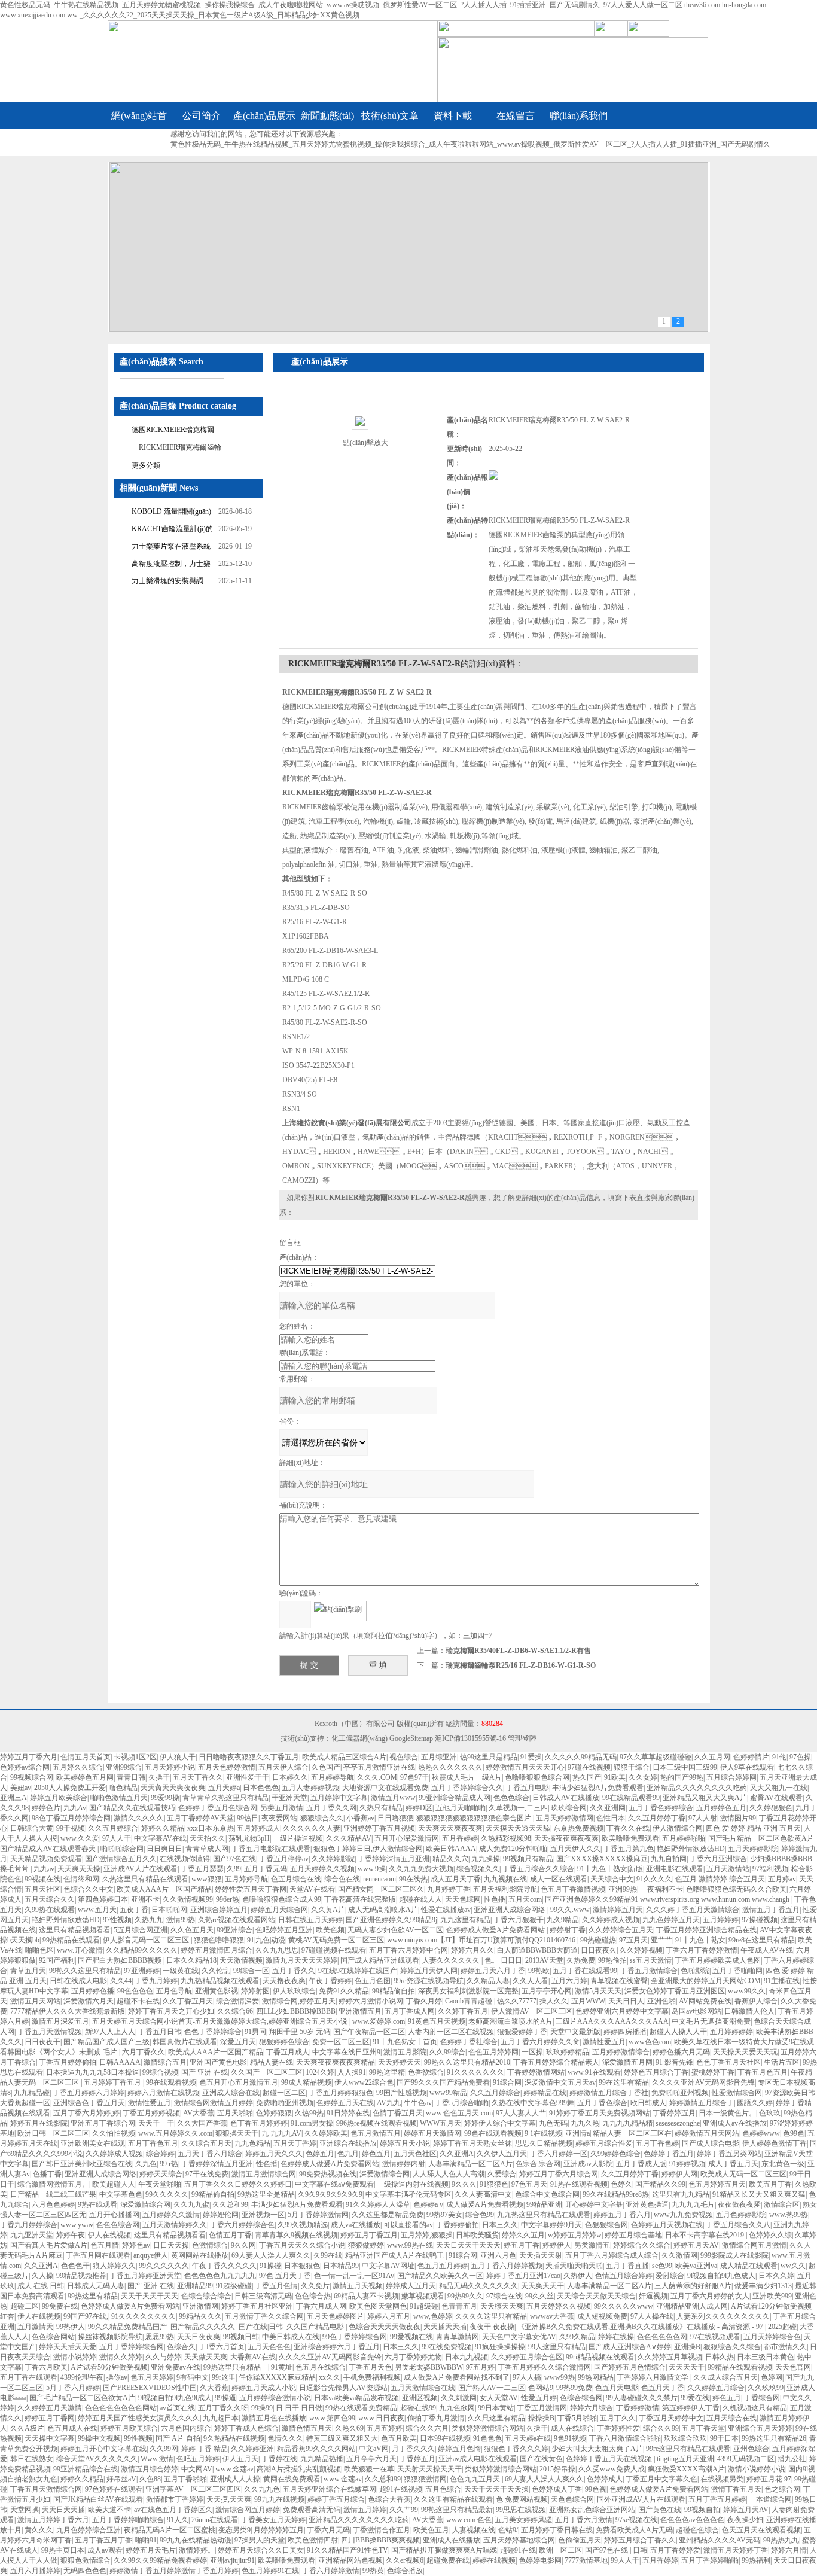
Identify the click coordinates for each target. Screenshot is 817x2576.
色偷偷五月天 (580, 2540)
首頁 (300, 380)
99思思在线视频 (521, 2510)
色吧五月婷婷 (198, 2459)
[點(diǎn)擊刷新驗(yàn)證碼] (340, 1611)
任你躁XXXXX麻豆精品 (277, 2377)
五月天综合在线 (731, 2418)
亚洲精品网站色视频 (350, 2560)
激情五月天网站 (35, 2001)
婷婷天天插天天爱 (68, 2347)
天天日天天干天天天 (468, 2245)
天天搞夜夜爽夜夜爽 (566, 1838)
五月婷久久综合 (78, 1767)
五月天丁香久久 (198, 1777)
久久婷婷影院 (333, 1859)
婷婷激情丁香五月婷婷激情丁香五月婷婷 (174, 2571)
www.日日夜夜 (381, 2418)
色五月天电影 (617, 2388)
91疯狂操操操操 (500, 2347)
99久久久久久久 (164, 2266)
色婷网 (772, 2377)
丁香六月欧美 (46, 2367)
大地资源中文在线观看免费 (385, 1788)
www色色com (650, 2042)
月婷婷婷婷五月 (279, 2530)
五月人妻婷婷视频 (310, 1788)
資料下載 (453, 116)
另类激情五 (592, 2245)
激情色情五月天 (307, 2428)
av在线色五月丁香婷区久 (173, 2510)
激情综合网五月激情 (754, 2245)
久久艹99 (404, 2510)
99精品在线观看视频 (740, 2367)
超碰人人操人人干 (678, 2032)
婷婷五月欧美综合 (59, 1798)
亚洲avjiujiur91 (232, 2560)
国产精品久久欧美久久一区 (440, 2276)
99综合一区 (251, 1971)
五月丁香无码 (266, 1869)
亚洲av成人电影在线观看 (478, 2459)
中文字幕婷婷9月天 (551, 2225)
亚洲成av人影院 (588, 2164)
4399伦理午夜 (82, 2377)
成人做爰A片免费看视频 (485, 2204)
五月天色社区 (415, 2154)
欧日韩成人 (648, 2103)
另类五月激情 (282, 1808)
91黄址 (282, 2367)
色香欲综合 (426, 2072)
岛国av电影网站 (696, 2011)
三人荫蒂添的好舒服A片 (693, 2286)
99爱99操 (165, 1798)
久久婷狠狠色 (771, 1808)
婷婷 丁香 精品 (205, 2449)
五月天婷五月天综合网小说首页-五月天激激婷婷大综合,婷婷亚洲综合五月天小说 (221, 2021)
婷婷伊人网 (679, 2174)
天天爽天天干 (542, 2286)
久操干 (159, 1777)
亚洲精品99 (195, 2286)
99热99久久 (465, 2296)
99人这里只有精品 (557, 2347)
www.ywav (77, 2225)
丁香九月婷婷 (156, 1981)
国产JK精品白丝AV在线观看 (98, 2499)
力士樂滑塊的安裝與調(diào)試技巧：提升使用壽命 (172, 582)
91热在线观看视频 (579, 2184)
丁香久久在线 (628, 1828)
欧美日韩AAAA (451, 1849)
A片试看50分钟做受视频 (109, 2367)
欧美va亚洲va (696, 2266)
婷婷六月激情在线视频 (163, 2093)
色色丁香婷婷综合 (213, 2032)
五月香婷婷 (460, 1838)
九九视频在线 (505, 1879)
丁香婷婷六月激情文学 (653, 2377)
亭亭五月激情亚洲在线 (379, 1767)
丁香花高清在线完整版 (360, 1899)
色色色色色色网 (662, 2337)
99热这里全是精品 (266, 2194)
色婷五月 (320, 2154)
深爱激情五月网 (627, 2062)
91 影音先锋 (674, 2062)
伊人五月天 (240, 2459)
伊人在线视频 (109, 2235)
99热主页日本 (63, 2550)
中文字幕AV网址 (388, 2266)
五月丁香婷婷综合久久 (467, 1788)
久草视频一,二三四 (518, 1808)
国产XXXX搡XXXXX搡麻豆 (602, 1859)
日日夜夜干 (42, 2042)
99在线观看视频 (171, 2082)
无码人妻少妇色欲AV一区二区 (395, 1930)
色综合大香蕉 (389, 2499)
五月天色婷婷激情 (227, 1767)
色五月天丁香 (663, 2388)
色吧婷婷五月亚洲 (284, 1930)
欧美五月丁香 (770, 2184)
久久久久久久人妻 (312, 1828)
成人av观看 (105, 2550)
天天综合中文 (612, 1879)
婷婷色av (136, 2245)
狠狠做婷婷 (366, 2245)
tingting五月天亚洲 (685, 2459)
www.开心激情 (80, 1950)
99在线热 (413, 1879)
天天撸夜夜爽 (284, 1981)
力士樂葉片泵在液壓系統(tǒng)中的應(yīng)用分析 (171, 548)
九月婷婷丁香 (449, 1889)
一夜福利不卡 (661, 1889)
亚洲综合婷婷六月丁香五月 (337, 2347)
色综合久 (181, 2347)
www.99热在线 (410, 2245)
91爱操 (531, 1757)
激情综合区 (782, 2204)
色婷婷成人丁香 (557, 2489)
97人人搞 (527, 2377)
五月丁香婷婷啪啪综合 (128, 2520)
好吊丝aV (121, 2479)
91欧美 (615, 1777)
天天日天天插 (63, 2510)
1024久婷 (320, 2072)
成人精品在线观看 (749, 2266)
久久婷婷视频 (641, 1950)
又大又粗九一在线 (779, 1788)
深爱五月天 (238, 2042)
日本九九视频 (467, 2357)
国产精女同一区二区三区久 (381, 1889)
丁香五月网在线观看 (98, 2255)
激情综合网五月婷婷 (248, 2510)
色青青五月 (459, 2306)
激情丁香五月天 (736, 2489)
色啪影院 (695, 1971)
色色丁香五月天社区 (728, 2062)
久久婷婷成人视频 (611, 1920)
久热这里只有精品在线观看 (145, 1879)
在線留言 (516, 116)
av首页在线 (177, 2408)
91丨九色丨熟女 (700, 1940)
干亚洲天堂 (289, 1798)
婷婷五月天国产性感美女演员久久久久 (139, 2418)
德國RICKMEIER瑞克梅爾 (173, 430)
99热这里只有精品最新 (457, 2510)
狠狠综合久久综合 (732, 2347)
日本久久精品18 (191, 1960)
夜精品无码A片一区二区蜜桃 (170, 2530)
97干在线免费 (207, 2174)
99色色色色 (135, 1991)
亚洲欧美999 (772, 2296)
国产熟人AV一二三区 (492, 2388)
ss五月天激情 (651, 1960)
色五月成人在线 (72, 2428)
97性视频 (117, 1920)
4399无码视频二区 (746, 2459)
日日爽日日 (164, 1849)
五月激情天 (35, 2327)
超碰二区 (25, 2306)
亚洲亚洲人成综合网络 (510, 1910)
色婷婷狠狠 (274, 2113)
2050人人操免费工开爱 (70, 1788)
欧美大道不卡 (109, 2510)
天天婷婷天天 (400, 2062)
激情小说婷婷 (75, 2357)
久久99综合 (447, 2052)
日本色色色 (261, 1788)
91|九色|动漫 (266, 1940)
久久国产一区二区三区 (267, 2072)
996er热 (228, 1899)
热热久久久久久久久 (450, 1767)
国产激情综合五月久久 (121, 1859)
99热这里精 (387, 2072)
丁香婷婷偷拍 (458, 2225)
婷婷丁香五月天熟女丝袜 (472, 2143)
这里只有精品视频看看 (75, 1930)
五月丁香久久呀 (223, 2408)
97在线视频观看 (715, 2337)
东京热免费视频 (578, 1828)
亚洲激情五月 (360, 2011)
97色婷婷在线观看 (114, 2489)
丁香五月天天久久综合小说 (302, 2245)
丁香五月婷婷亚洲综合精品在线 (706, 1930)
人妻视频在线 (474, 2530)
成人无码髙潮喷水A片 (383, 1910)
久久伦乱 (216, 1971)
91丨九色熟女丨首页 (405, 2042)
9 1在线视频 (543, 2133)
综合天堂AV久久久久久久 (97, 2459)
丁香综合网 (762, 2398)
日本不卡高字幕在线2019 (705, 2235)
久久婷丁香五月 (463, 2011)
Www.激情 (157, 2459)
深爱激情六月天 (89, 2001)
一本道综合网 (770, 2499)
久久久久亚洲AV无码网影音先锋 (703, 2082)
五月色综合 (443, 2489)
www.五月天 (97, 1910)
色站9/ (508, 2530)
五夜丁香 (134, 1910)
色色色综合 (511, 1798)
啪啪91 (146, 2540)
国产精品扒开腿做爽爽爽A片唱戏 (444, 2550)
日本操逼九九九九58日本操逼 (93, 2072)
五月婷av (782, 1879)
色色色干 (75, 2266)
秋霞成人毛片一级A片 (467, 1777)
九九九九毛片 (693, 2204)
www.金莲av (234, 2469)
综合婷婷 (160, 2154)
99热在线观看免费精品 (361, 2408)
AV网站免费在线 (705, 2001)
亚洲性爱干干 (248, 1777)
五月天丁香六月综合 (210, 2154)
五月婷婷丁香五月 (113, 2082)
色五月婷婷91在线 (270, 2571)
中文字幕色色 (121, 2194)
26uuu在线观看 (215, 2520)
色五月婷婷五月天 (717, 2184)
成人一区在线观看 (559, 1879)
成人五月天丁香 (456, 1879)
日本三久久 (500, 2225)
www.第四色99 (332, 2418)
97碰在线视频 (589, 1767)
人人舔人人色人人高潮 (449, 2174)
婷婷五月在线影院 (39, 2123)
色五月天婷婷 (152, 2377)
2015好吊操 (557, 2469)
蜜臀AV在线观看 (776, 1798)
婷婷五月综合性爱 (604, 2143)
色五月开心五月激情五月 (239, 2082)
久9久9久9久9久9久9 (330, 2194)
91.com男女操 (312, 2123)
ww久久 (793, 2266)
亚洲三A (13, 1798)
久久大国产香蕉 (202, 2123)
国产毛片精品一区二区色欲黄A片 (82, 2398)
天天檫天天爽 (502, 2306)
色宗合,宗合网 (538, 2164)
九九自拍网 (669, 1859)
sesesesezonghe (678, 2123)
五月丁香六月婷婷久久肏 (540, 2042)
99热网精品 (596, 2377)
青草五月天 (28, 1971)
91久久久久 (654, 1879)
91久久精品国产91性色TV (347, 2550)
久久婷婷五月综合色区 (527, 2357)
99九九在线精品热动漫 (196, 2540)
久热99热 (309, 2113)
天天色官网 (793, 2367)
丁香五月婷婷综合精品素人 (556, 2062)
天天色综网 (463, 1899)
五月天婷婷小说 (170, 1767)
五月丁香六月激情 (584, 2520)
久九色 (146, 2164)
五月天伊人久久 (575, 1849)
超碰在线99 (418, 2408)
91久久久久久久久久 (144, 2316)
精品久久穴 (450, 1859)
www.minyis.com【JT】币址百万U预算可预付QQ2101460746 (482, 1940)
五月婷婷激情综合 (621, 2052)
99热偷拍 (612, 1960)
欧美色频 (330, 1930)
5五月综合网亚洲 (141, 1930)
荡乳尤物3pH (249, 1838)
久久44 (121, 1981)
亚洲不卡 (145, 1899)
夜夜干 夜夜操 (492, 2327)
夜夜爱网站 (279, 1818)
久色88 (150, 2479)
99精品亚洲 (544, 2204)
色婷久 (621, 2184)
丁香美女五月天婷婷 (273, 2520)
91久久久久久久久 (475, 2072)
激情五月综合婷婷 (150, 2469)
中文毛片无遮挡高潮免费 (711, 2021)
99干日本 (724, 2438)
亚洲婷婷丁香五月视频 (379, 1828)
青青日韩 (131, 1777)
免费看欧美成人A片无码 (634, 2530)
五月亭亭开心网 (547, 1991)
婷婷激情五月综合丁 (702, 2103)
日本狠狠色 (302, 2266)
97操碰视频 (760, 1920)
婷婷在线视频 (494, 2560)
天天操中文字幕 (50, 2438)
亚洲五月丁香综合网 (103, 2123)
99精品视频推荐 (81, 2276)
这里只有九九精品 (681, 2194)
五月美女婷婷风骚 (523, 2520)
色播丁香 (47, 2174)
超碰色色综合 (697, 2530)
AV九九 (389, 2103)
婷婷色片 (46, 1808)
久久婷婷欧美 (326, 2133)
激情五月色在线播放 (274, 2418)
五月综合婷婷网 (731, 1777)
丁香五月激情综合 (649, 1971)
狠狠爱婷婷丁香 (522, 2032)
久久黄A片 (328, 1910)
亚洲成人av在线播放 (735, 2123)
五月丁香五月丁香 (103, 2540)
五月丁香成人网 (410, 2011)
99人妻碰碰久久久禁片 (642, 2398)
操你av (117, 2377)
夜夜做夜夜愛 (739, 2204)
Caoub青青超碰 (470, 2001)
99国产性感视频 (401, 2093)
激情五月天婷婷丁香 (736, 2550)
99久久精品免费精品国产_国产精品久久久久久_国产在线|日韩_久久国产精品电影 (217, 2327)
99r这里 (224, 2377)
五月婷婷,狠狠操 (427, 2235)
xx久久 (330, 2377)
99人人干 (625, 2560)
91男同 (255, 2032)
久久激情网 (679, 2255)
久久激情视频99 (188, 1899)
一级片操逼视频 (298, 1838)
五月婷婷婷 (721, 1920)
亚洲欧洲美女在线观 (93, 2143)
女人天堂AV (499, 2398)
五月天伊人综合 (283, 1767)
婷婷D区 (419, 1808)
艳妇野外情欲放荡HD (691, 1849)
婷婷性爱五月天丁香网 (251, 1889)
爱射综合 (670, 2276)
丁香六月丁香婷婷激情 (702, 1950)
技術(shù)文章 (390, 116)
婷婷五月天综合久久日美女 (261, 2550)
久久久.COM (377, 1777)
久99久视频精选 (303, 2225)
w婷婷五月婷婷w (575, 2235)
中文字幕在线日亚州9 (346, 2052)
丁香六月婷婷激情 (331, 2571)
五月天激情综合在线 (423, 2388)
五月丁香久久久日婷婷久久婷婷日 (238, 2184)
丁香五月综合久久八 (738, 2225)
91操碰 (270, 2266)
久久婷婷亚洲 (252, 2449)
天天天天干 (687, 2367)
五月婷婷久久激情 (171, 2215)
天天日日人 (626, 2001)
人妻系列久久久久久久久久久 (723, 2316)
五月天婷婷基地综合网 (519, 2540)
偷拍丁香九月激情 (436, 2418)
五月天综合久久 (50, 1899)
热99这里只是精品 (489, 1757)
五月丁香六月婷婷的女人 (710, 2296)
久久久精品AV (349, 1838)
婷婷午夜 (71, 2235)
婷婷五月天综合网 (279, 1910)
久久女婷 (643, 1777)
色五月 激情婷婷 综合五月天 (720, 1879)
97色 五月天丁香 (285, 2276)
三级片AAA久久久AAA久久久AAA (612, 2021)
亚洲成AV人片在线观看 (141, 1869)
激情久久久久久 (139, 1818)
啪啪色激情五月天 (119, 1798)
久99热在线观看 (50, 1910)
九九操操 (486, 1859)
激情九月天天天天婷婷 (301, 1960)
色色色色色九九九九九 (220, 2276)
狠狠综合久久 (322, 1818)
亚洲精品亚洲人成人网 (692, 2306)
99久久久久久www (624, 2306)
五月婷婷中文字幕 (339, 1798)
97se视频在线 (636, 2520)
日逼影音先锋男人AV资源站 (343, 2388)
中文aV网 (374, 2449)
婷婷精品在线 (545, 2093)
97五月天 (633, 1940)
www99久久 (747, 1991)
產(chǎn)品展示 (264, 116)
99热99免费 (574, 2388)
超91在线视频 (401, 2489)
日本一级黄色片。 (727, 2113)
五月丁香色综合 (602, 2103)
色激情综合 (210, 2245)
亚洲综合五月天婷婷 (760, 2428)
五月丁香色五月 (153, 2143)
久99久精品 (577, 2337)
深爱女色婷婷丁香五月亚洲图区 (675, 1991)
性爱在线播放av (446, 1910)
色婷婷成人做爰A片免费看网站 (496, 1930)
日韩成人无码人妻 (96, 2286)
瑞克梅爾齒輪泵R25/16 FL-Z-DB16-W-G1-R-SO (521, 1665)
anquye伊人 (151, 2255)
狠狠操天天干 (237, 2133)
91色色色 (487, 2438)
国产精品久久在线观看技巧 (132, 1808)
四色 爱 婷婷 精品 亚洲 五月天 (753, 1828)
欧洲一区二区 (560, 2550)
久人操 (42, 2276)
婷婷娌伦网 (221, 2215)
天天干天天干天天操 (496, 2489)
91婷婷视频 (687, 2164)
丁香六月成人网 (321, 2306)
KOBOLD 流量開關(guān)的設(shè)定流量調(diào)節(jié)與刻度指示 (172, 513)
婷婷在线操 (616, 2337)
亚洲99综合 (124, 1767)
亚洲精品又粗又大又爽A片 (705, 1798)
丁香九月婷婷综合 (29, 2225)
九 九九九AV (281, 2133)
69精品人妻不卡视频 (366, 2296)
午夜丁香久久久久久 (224, 2266)
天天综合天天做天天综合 (596, 2296)
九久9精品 (563, 1920)
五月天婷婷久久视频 (322, 1869)
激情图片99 (738, 1818)
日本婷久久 (290, 1777)
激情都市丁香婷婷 (175, 2499)
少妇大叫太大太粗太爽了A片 (597, 2449)
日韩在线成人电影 (78, 1981)
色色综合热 (313, 2296)
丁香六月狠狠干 (519, 1920)
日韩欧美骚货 (477, 2235)
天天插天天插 (445, 2327)
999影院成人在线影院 (734, 2255)
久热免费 (581, 1960)
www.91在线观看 (594, 2072)
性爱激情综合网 (737, 2093)
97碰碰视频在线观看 (334, 1950)
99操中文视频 (99, 2438)
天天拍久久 (208, 1838)
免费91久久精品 (344, 1991)
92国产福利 (57, 1960)
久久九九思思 (277, 1950)
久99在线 (328, 2255)
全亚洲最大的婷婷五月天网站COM (706, 1981)
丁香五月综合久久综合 (538, 1869)
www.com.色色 (469, 2520)
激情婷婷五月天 (618, 1910)
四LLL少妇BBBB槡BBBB (296, 2011)
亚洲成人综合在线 (231, 2093)
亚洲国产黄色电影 (218, 2062)
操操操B (541, 2418)
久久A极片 (27, 2428)
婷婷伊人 (557, 2245)
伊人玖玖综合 (294, 1991)
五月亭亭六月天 (371, 2459)
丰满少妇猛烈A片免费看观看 (598, 1788)
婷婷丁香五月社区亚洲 (257, 2306)
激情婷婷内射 (404, 2164)
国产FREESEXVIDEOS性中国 (150, 2388)
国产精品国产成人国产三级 (106, 2042)
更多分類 (146, 465)
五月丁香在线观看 (29, 2377)
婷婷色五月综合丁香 (656, 2072)
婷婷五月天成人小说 (264, 2388)
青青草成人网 (207, 1849)
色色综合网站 (53, 2337)
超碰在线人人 (420, 1899)
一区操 (532, 2052)
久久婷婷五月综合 (716, 2388)
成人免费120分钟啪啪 (513, 1849)
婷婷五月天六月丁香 (493, 1971)
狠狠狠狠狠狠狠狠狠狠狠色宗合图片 (475, 1818)
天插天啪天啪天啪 (574, 2266)
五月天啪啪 (235, 2113)
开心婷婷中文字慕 (594, 2204)
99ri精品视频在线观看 (600, 2357)
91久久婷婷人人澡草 (378, 2204)
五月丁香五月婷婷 (717, 2499)
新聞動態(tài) (327, 116)
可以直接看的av (408, 2225)
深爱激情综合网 (385, 2174)
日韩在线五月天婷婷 (310, 1920)
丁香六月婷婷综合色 (242, 2225)
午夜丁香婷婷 (330, 1981)
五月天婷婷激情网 (565, 1818)
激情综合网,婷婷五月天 (299, 2001)
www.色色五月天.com (459, 2113)
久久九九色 (262, 2489)
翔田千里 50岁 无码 (300, 2032)
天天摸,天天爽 (229, 2499)
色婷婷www (761, 2133)
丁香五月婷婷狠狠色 (341, 2093)
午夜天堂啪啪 (160, 2184)
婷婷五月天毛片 (151, 2550)
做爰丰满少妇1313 (763, 2286)
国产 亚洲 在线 (205, 2072)
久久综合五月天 (206, 2143)
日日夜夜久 (599, 1950)
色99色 (794, 2133)
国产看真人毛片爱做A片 (49, 2245)
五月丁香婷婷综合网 (132, 2347)
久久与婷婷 (163, 2357)
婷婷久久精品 (163, 1828)
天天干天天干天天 (150, 2296)
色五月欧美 (399, 2438)
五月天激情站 (728, 1869)
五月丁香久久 (294, 1971)
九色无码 (553, 2123)
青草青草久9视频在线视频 (296, 2235)
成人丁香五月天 (733, 2164)
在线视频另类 (722, 2479)
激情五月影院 (405, 2052)
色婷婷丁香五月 (669, 2154)
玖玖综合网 (569, 1808)
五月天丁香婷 (295, 2143)
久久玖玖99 (766, 2388)
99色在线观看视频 (493, 2133)
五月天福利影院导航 (505, 1889)
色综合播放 (405, 2571)
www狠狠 (207, 1879)
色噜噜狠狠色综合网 (537, 1777)
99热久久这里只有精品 (85, 1971)
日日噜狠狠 (395, 1818)
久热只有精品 (381, 1808)
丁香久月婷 (424, 2001)
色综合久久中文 (89, 1889)
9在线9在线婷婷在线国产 (358, 1971)
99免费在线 (60, 2306)
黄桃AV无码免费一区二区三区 (336, 1940)
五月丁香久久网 (331, 1808)
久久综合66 (235, 2011)
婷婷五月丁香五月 (369, 2235)
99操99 (262, 2408)
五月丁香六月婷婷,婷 (86, 2113)
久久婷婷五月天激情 (50, 2408)
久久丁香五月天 (188, 2001)
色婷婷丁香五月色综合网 (218, 1808)
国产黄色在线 (660, 2510)
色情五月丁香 (230, 2235)
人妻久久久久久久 (452, 1960)
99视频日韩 (241, 2337)
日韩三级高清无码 (263, 2296)
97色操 (800, 1757)
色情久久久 (285, 2438)
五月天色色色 (269, 2347)
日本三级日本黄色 (766, 2357)
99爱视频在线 (411, 2337)
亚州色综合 (751, 2449)
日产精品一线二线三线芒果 (53, 2194)
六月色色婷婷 (53, 2204)
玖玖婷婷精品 (568, 2052)
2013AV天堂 (544, 1960)
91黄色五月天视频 (437, 2021)
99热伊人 (71, 2327)
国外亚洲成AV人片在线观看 (641, 2499)
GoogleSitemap (411, 1738)
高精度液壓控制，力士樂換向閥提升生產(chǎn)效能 (173, 565)
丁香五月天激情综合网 (46, 2489)
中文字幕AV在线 (160, 1838)
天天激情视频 (241, 1960)
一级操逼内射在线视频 (413, 2184)
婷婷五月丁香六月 (29, 1757)
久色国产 (326, 1767)
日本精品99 (341, 2266)
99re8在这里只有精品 (762, 1940)
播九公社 (792, 2459)
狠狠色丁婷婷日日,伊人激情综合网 (368, 1849)
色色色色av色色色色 (692, 2520)
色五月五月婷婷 (443, 2266)
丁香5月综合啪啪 (462, 2103)
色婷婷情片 (751, 1757)
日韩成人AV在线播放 (566, 1798)
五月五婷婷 (385, 2428)
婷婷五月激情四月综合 (217, 1950)
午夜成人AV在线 (767, 1950)
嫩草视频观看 (423, 2296)
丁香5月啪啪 (577, 2418)
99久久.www (570, 1910)
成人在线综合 (572, 2428)
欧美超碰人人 (114, 2184)
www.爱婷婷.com (379, 2021)
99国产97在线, (86, 2316)
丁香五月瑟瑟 (202, 1869)
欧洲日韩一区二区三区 (53, 2133)
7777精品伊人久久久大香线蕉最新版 (68, 2011)
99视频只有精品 (528, 1859)
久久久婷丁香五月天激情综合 (693, 1910)
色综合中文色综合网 (547, 2194)
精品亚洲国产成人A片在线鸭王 (395, 2255)
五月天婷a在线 (528, 2438)
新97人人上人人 (110, 2032)
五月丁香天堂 (703, 2428)
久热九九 (149, 1920)
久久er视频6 (405, 2560)
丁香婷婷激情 (638, 2408)
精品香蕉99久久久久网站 (316, 2449)
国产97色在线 (234, 1859)
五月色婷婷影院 (741, 2215)
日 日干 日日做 (299, 2408)
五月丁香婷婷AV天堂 (200, 1818)
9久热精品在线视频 (234, 2438)
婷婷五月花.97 (769, 2479)
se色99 (662, 2266)
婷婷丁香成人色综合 (246, 2428)
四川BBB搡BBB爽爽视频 (380, 2540)
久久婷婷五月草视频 (670, 2357)
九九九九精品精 (627, 2123)
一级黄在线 (181, 1971)
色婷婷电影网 (540, 2560)
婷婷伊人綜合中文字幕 (500, 2123)
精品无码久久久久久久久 (478, 2286)
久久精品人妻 (488, 1981)
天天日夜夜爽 (199, 2337)
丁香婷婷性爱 (618, 2428)
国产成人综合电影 (711, 2143)
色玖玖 (770, 2113)
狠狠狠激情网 (425, 2479)
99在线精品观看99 (631, 1798)
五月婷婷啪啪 (684, 1838)
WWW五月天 (440, 2123)
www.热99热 (789, 2215)
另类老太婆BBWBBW (429, 2367)
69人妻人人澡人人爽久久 (271, 2255)
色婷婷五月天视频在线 (667, 2225)
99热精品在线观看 (71, 1940)
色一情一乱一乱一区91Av (354, 2276)
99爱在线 (695, 2398)
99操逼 (225, 2398)
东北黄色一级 (783, 2164)
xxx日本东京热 (211, 1828)
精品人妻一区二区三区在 (632, 2133)
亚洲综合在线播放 (348, 2143)
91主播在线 (782, 1981)
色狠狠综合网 (606, 2225)
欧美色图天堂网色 (378, 2306)
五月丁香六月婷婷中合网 (408, 1950)
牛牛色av (418, 2103)
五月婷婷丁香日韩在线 (557, 2530)
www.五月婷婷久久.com (175, 2133)
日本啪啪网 (169, 1910)
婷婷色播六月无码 (681, 2052)
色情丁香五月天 (398, 2113)
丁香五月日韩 (160, 2032)
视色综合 (404, 1757)
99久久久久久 (167, 2194)
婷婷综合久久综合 (642, 2245)
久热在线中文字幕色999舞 (533, 2103)
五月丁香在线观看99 (585, 1971)
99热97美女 (444, 2215)
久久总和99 (230, 2204)
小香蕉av (360, 1818)
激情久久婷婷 (121, 2357)
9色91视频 (570, 2438)
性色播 (495, 1899)
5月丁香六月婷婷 (73, 2388)
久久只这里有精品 (496, 2418)
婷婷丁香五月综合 (336, 2499)
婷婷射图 (255, 1991)
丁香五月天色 (370, 2367)
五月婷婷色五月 (721, 1808)
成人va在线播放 (356, 2225)
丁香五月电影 (528, 1788)
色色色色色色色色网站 (121, 2408)
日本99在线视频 (445, 2438)
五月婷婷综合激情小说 (275, 2398)
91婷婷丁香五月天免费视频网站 (599, 2113)
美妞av (21, 1788)
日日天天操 (171, 2245)
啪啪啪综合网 (122, 1849)
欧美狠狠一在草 (369, 2469)
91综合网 (507, 2082)
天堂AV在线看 (312, 1889)
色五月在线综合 (321, 2367)
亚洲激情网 (200, 2306)
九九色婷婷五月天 (671, 1920)
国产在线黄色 (541, 2459)
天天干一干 (156, 2123)
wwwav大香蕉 (552, 2316)
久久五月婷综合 (113, 1828)
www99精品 (448, 2093)
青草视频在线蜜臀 (619, 1981)
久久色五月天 (192, 1930)
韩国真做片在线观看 (185, 2042)
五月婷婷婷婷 (731, 2032)
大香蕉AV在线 (253, 2357)
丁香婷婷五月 (674, 2113)
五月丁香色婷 (657, 2143)
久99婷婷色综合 (615, 2154)
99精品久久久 (200, 2316)
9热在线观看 (97, 2204)
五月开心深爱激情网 (407, 1838)
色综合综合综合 (206, 2296)
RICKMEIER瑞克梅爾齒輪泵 (180, 449)
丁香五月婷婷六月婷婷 (89, 2093)
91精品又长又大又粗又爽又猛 (759, 2194)
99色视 (596, 2489)
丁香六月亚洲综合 (718, 1859)
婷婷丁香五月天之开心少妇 (171, 2011)
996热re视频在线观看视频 (377, 2123)
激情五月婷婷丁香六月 (53, 2520)
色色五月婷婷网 (493, 2052)
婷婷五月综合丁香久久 (640, 2540)
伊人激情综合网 (678, 1828)
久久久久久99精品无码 (581, 1757)
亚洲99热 (623, 1889)
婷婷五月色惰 (459, 2449)
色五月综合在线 (296, 1879)
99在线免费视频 (447, 2347)
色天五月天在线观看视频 (761, 2530)
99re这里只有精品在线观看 (688, 2449)
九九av (44, 1869)
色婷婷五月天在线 (345, 2103)
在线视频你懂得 (185, 1859)
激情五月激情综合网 (264, 2174)
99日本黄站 (496, 2408)
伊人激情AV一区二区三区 (532, 2011)
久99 (234, 1869)
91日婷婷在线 (348, 2113)
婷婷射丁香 (568, 1930)
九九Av (75, 1808)
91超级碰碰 (234, 2286)
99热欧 (539, 1971)
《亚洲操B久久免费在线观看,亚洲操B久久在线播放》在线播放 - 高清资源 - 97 (641, 2327)
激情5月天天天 (598, 1991)
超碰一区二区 (284, 2093)
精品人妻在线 (272, 2062)
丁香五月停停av (284, 1859)
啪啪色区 (39, 1950)
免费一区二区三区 (341, 2042)
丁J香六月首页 (222, 2347)
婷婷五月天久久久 (274, 2154)
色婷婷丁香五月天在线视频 (610, 2459)
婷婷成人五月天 (411, 2286)
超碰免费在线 (448, 2560)
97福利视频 (770, 1869)
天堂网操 (25, 2510)
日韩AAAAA (120, 2062)
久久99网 (164, 2449)
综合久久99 (661, 2428)
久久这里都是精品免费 (388, 2215)
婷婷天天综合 (161, 2174)
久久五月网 (712, 1757)
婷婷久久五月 (523, 2235)
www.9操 (372, 1869)
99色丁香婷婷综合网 (355, 2337)
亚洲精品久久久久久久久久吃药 (697, 1788)
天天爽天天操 (79, 1869)
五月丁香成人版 (641, 2164)
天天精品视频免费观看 (46, 1859)
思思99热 (160, 2337)
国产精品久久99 (660, 2184)
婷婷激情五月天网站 (707, 2133)
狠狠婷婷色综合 (284, 2042)
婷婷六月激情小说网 (371, 2001)
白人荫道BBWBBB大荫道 (537, 1950)
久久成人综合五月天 (725, 2377)
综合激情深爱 (237, 2001)
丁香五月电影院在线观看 (271, 1849)
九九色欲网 (457, 2408)
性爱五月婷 (539, 2398)
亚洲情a (577, 2133)
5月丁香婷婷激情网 (318, 2215)
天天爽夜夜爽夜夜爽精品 (336, 2062)
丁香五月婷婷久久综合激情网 (544, 2367)
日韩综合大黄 (32, 1828)
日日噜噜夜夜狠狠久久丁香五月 (249, 1757)
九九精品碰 (32, 2093)
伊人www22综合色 (364, 2082)
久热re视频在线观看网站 (237, 1920)
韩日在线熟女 (32, 2459)
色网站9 (541, 2388)
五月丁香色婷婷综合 (661, 1808)
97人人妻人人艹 (521, 2113)
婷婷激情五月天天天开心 (525, 1767)
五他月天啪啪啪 (461, 1808)
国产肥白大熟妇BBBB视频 (121, 1960)
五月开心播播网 (114, 2215)
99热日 (248, 1818)
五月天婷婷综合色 (772, 2337)
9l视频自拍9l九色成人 (721, 2276)
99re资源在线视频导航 (429, 1981)
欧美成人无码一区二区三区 (743, 2174)
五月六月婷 (569, 1981)
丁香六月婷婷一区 (559, 2154)
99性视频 (138, 2438)
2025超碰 (782, 2327)
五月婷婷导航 (333, 1777)
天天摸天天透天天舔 (518, 1828)
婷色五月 (376, 2154)
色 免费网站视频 (522, 2499)
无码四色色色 (85, 2571)
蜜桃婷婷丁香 (713, 2072)
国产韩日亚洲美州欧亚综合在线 (82, 2164)
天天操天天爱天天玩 (745, 2052)
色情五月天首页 (86, 1757)
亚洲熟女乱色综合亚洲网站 (592, 2510)
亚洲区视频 (420, 2398)
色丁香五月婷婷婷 (259, 2123)
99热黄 (373, 2571)
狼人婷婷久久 (114, 2266)
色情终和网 (81, 1879)
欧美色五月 (431, 2530)
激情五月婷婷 (365, 2510)
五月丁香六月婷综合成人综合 (612, 2255)
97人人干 (117, 1838)
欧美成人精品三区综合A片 (344, 1757)
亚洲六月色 (498, 2255)
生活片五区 (782, 2062)
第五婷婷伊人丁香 (691, 2408)
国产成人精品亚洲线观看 (380, 1960)
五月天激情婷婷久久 (175, 2225)
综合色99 (480, 2215)
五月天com (525, 1899)
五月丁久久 (618, 2418)
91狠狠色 (494, 2184)
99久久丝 (539, 2296)
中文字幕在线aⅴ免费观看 (334, 2184)
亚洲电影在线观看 (675, 1869)
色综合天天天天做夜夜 (385, 2327)
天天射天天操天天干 (429, 2469)
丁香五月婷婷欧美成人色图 (718, 1960)
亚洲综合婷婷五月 (219, 1910)
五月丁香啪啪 (185, 2479)
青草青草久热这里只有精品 (225, 1798)
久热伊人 (578, 2276)
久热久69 (349, 2428)
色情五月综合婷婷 (624, 2276)
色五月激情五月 (376, 2133)
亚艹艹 (661, 1940)
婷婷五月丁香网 (50, 2418)
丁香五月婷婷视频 (151, 2113)
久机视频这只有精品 (755, 2408)
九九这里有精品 (465, 1920)
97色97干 (414, 1777)
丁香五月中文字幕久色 (661, 2479)
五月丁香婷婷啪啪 (710, 2560)
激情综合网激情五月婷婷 (214, 2103)
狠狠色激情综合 (86, 2560)
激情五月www (393, 1798)
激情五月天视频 (358, 2286)
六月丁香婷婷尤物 (413, 2357)
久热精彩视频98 (506, 1838)
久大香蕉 (214, 2388)
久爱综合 (502, 2174)
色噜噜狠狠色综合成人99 (282, 1899)
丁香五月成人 (288, 2052)
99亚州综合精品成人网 (455, 1798)
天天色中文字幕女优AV (519, 2337)
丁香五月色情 (276, 2286)
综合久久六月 (427, 2428)
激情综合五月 (165, 2062)
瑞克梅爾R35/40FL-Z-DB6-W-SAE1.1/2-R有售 (518, 1651)
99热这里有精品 (93, 2296)
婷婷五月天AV (696, 2245)
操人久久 (554, 2001)
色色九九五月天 (476, 2479)
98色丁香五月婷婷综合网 (71, 1818)
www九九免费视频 (683, 2215)
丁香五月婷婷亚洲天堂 (145, 2276)
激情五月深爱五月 (60, 2021)
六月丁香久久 (144, 2052)
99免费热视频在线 (328, 2174)
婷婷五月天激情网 (432, 2133)
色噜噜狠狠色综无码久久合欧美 (736, 1889)
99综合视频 (160, 2072)
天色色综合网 (572, 2499)
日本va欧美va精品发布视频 (356, 2398)
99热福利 (756, 2560)
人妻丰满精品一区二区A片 (470, 2164)
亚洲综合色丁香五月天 (89, 2103)
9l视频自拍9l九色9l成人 (175, 2398)
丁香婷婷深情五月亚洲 (394, 1859)
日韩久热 (720, 2357)
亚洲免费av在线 (176, 2367)
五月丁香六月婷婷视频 (507, 2266)
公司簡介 (202, 116)
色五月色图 (373, 1981)
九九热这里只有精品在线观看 (544, 2215)
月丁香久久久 (413, 2449)
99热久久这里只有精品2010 (467, 2062)
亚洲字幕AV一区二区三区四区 (193, 2489)
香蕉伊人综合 (756, 2001)
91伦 (779, 1757)
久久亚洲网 (608, 1808)
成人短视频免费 (602, 2316)
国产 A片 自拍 (178, 2438)
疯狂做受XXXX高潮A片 (686, 2469)
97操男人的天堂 (260, 2540)
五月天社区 (42, 1889)
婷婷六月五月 (389, 2316)
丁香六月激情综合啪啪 (625, 2438)
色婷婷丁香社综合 (469, 2042)
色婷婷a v (428, 2204)
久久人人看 (531, 1981)
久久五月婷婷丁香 (657, 1818)
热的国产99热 (682, 1777)
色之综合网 (782, 2489)
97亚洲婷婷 (142, 1971)
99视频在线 (42, 1879)
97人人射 (703, 1818)
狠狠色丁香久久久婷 (516, 2449)
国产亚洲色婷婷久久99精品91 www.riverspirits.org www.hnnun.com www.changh (668, 1899)
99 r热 (169, 2164)
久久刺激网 (459, 2398)
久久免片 (315, 2286)
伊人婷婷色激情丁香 (775, 2143)
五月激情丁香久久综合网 (264, 2316)
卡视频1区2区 (135, 1757)
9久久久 (464, 2184)
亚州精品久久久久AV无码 (720, 2540)
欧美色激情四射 (313, 2540)
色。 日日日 (503, 1960)
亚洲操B (687, 2347)
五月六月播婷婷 (35, 2571)
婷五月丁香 (522, 2245)
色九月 (348, 2154)
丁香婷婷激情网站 (536, 2072)
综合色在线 (342, 1879)
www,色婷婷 (433, 2316)
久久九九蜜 (191, 2204)
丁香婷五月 (417, 2459)
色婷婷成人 (605, 2479)
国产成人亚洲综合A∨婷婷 (630, 2347)
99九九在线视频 (279, 2499)
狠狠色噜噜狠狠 (219, 1940)
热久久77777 (517, 2001)
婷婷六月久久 (472, 1950)
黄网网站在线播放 (200, 2255)
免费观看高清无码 (312, 2510)
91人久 (178, 2520)
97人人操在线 (652, 2316)
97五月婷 (480, 2367)
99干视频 (71, 1828)
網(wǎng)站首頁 (139, 129)
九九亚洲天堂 (32, 2235)
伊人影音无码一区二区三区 (147, 1940)
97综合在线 (504, 2296)
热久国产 (587, 1777)
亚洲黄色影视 (217, 1991)
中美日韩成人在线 (291, 2337)
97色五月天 (529, 2184)
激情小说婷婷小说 (757, 2469)
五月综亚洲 (439, 1757)
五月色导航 (174, 1991)
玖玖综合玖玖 (685, 2438)
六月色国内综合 (186, 2428)
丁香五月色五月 (763, 2072)
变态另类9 (234, 2530)
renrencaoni (379, 1879)
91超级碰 (424, 2306)
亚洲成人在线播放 (452, 2540)
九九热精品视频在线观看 (220, 1981)
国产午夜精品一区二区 (369, 2032)
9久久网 (243, 2245)
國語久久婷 (755, 2103)
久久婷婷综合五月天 (621, 1930)
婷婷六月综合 (592, 2408)
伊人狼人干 (178, 1757)
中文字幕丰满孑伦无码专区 (408, 2194)
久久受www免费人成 (612, 2469)
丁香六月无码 (328, 2530)
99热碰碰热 (598, 1940)
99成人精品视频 (306, 2082)
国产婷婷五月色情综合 (630, 2367)
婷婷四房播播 (625, 2032)
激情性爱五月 (604, 2042)
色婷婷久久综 (770, 2235)
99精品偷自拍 (394, 1991)
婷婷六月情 (789, 2550)
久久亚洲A (457, 2154)
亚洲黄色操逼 (647, 2204)
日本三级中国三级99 (685, 1767)
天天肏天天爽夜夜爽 (173, 1788)
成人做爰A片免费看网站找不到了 (457, 2377)
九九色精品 (252, 2143)
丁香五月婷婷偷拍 (68, 2062)
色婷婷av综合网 (25, 1767)
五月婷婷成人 (258, 1828)
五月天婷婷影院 (753, 1849)
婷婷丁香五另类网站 (729, 2154)
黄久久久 (39, 2530)
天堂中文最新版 (575, 2032)
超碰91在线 (518, 2550)
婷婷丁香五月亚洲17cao (523, 2276)
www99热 (560, 2377)
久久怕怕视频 (114, 2133)
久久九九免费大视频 (421, 1869)
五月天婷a (224, 1788)
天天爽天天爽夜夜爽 (450, 1828)
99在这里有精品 (624, 2082)
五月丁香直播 (627, 2266)
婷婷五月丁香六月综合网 (559, 2174)
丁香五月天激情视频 (50, 2032)
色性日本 (611, 1818)
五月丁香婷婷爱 (675, 2550)
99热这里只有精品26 (774, 2438)
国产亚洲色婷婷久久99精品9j (391, 1920)
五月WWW (588, 2001)
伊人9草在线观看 (747, 1767)
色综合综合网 (581, 2398)
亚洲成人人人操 (235, 2479)
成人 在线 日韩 (41, 2286)
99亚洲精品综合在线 (86, 2469)
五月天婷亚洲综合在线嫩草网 (330, 2489)
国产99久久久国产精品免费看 (443, 2082)
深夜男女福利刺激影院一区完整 (468, 1991)
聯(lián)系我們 (579, 116)
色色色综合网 (118, 2225)
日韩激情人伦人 (749, 2011)
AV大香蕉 (199, 2113)
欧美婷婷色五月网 (85, 1777)
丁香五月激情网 (542, 2408)
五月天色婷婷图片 (336, 2316)
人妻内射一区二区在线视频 (451, 2032)
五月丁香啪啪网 (737, 1971)
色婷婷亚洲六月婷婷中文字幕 (622, 2011)
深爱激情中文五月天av (560, 2082)
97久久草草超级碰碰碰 (656, 1757)
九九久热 (585, 2123)
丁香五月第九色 (629, 1849)
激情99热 (181, 1920)
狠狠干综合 (632, 1767)
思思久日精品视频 (544, 2143)
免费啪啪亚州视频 (680, 2093)
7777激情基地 (586, 2560)
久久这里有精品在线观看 (453, 2499)
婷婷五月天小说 (405, 2143)
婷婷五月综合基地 (633, 2235)
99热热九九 (781, 2540)
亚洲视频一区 (263, 2215)
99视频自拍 (702, 2510)
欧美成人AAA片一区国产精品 (164, 1889)
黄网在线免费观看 (292, 2479)
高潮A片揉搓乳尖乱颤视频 (299, 2469)
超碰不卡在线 (138, 2001)
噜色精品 (123, 1788)
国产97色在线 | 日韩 (616, 2550)
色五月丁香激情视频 (573, 1889)
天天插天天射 (541, 2255)
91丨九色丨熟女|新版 (610, 1869)
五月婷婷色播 (93, 1991)
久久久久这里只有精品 (491, 2316)
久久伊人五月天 (502, 2154)
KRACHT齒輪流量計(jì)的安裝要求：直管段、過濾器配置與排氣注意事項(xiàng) (172, 530)
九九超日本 (221, 2418)
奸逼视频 (653, 2296)
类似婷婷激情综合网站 (487, 2428)
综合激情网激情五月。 (53, 2184)
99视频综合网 (32, 1777)
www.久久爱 (80, 1838)
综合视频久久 (478, 1869)
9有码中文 (193, 2377)
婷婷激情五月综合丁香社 (609, 2093)
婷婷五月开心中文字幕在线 (103, 2449)
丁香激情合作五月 (382, 2530)
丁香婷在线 (279, 2459)
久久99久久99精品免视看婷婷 (160, 2560)
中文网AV (197, 2469)
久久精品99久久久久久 (142, 1950)
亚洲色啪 (661, 2001)
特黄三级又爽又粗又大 (342, 2438)
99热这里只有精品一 (236, 2367)
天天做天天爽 (206, 2357)
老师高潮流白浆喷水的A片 (510, 2021)
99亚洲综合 (234, 1930)
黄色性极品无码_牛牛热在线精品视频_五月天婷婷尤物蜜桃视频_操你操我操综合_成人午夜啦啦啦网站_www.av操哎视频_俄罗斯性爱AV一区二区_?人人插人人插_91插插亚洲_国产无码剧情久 (470, 144)
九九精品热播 (322, 2459)
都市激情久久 (785, 2347)
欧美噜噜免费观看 (630, 1838)
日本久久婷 (776, 2276)
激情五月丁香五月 (771, 1910)
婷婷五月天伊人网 (429, 1971)
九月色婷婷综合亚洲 (89, 2530)
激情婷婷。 (197, 2550)
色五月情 (105, 2245)
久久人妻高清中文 (483, 2194)
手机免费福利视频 (372, 2377)
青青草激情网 (458, 2337)
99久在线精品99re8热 (616, 2194)
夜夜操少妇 (745, 2520)
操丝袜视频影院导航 (110, 2337)
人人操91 (352, 2072)
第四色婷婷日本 (103, 1899)
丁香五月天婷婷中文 (671, 2418)
